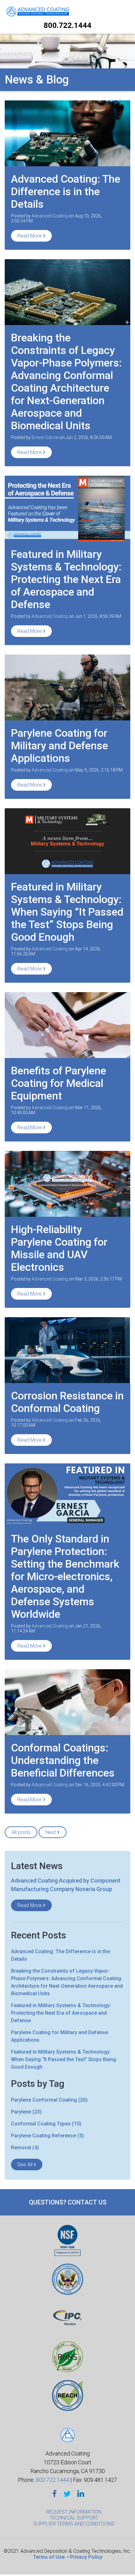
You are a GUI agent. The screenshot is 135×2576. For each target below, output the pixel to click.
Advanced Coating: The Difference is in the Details (66, 191)
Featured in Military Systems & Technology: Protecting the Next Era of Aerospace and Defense (66, 579)
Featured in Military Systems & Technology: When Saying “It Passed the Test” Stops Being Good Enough (67, 912)
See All (25, 2164)
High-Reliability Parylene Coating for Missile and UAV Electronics (59, 1248)
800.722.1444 (67, 25)
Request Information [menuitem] (74, 2512)
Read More (30, 236)
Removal (25, 2148)
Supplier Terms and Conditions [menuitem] (74, 2524)
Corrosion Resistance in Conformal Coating (67, 1402)
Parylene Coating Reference (47, 2136)
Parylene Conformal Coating (49, 2100)
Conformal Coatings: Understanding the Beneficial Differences (63, 1760)
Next (51, 1832)
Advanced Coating (50, 216)
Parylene (26, 2112)
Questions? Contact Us (68, 2202)
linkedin (81, 2494)
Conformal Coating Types (46, 2124)
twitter (67, 2494)
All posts (21, 1832)
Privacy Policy (86, 2557)
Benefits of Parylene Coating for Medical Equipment (59, 1083)
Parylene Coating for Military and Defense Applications (59, 746)
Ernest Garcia (45, 437)
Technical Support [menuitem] (74, 2518)
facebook (55, 2494)
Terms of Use (49, 2557)
